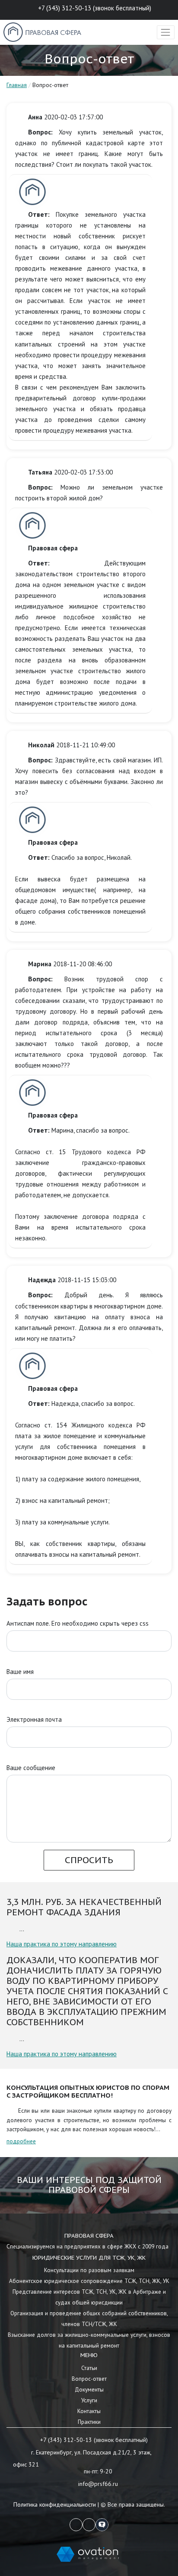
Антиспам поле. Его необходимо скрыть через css (78, 1623)
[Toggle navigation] (166, 32)
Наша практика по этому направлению (62, 1944)
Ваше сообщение (31, 1768)
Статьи (89, 2368)
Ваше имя (20, 1672)
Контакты (89, 2411)
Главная (17, 85)
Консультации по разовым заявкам (89, 2270)
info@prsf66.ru (98, 2484)
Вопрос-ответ (89, 2379)
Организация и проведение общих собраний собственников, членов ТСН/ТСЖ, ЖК (89, 2318)
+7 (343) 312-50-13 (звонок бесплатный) (95, 8)
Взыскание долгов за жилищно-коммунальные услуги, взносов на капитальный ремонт (89, 2340)
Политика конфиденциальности (55, 2504)
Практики (89, 2422)
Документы (89, 2389)
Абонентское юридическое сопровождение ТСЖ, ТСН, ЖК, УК (89, 2281)
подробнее (21, 2141)
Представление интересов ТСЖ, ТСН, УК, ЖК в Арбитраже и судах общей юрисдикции (89, 2297)
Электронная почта (34, 1719)
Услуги (89, 2400)
